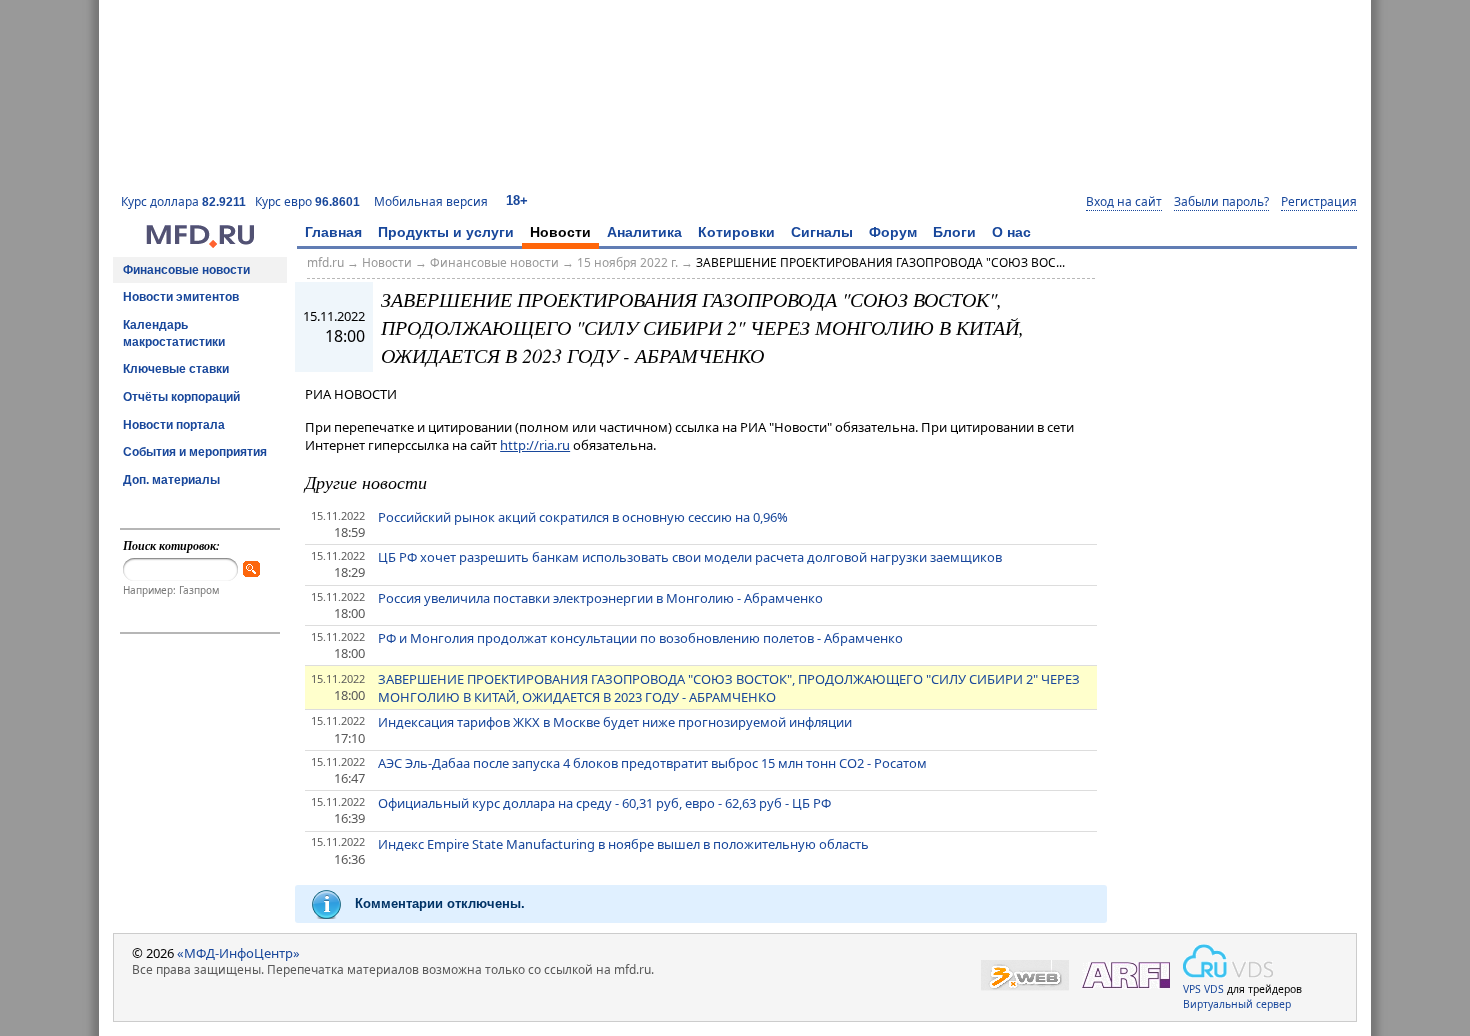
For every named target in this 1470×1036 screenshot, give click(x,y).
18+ (517, 200)
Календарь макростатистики (174, 333)
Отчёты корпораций (181, 397)
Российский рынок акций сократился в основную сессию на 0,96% (583, 517)
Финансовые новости (186, 270)
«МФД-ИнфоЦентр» (238, 953)
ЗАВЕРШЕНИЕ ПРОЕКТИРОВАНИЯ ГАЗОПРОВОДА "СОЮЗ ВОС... (880, 262)
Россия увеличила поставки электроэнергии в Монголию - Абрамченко (600, 598)
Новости (560, 232)
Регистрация (1319, 202)
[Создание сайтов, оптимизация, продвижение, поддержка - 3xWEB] (1025, 975)
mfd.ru (325, 262)
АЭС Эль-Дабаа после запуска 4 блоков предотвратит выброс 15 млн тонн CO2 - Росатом (652, 763)
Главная (333, 232)
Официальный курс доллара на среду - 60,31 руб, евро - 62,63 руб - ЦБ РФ (604, 803)
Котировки (736, 232)
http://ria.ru (535, 445)
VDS (1214, 989)
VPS (1192, 989)
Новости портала (174, 425)
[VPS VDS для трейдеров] (1228, 961)
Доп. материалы (171, 480)
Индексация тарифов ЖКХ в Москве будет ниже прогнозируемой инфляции (615, 722)
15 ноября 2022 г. (627, 262)
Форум (893, 232)
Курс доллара (183, 201)
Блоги (954, 232)
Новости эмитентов (181, 297)
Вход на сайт (1124, 202)
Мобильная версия (431, 201)
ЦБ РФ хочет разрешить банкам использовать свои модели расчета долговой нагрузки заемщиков (690, 557)
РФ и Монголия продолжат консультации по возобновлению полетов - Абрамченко (640, 638)
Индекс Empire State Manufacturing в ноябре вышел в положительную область (623, 844)
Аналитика (644, 232)
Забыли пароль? (1221, 202)
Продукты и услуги (446, 232)
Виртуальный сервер (1237, 1004)
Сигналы (822, 232)
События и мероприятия (195, 452)
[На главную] (200, 243)
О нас (1011, 232)
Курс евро (307, 201)
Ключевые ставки (176, 369)
